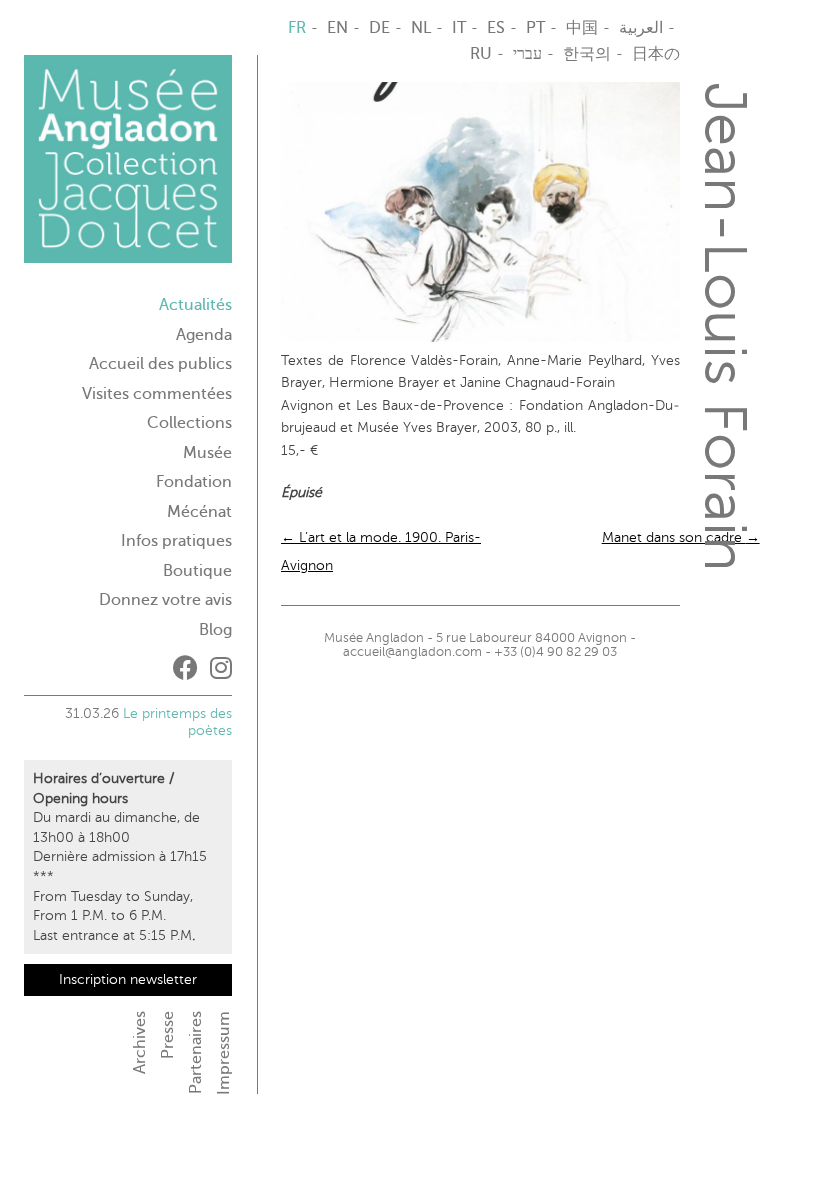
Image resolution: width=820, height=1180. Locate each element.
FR (297, 28)
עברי (527, 54)
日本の (656, 54)
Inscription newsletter (128, 979)
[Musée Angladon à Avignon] (128, 167)
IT (459, 28)
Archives (140, 1042)
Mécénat (199, 512)
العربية (641, 28)
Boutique (197, 571)
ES (496, 28)
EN (337, 28)
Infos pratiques (176, 541)
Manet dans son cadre (681, 537)
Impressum (224, 1053)
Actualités (195, 305)
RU (481, 54)
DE (379, 28)
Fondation (194, 482)
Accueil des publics (160, 364)
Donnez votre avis (165, 600)
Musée (207, 453)
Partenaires (196, 1052)
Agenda (204, 335)
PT (535, 28)
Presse (168, 1035)
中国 (582, 28)
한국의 (587, 54)
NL (421, 28)
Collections (189, 423)
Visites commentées (157, 394)
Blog (215, 630)
